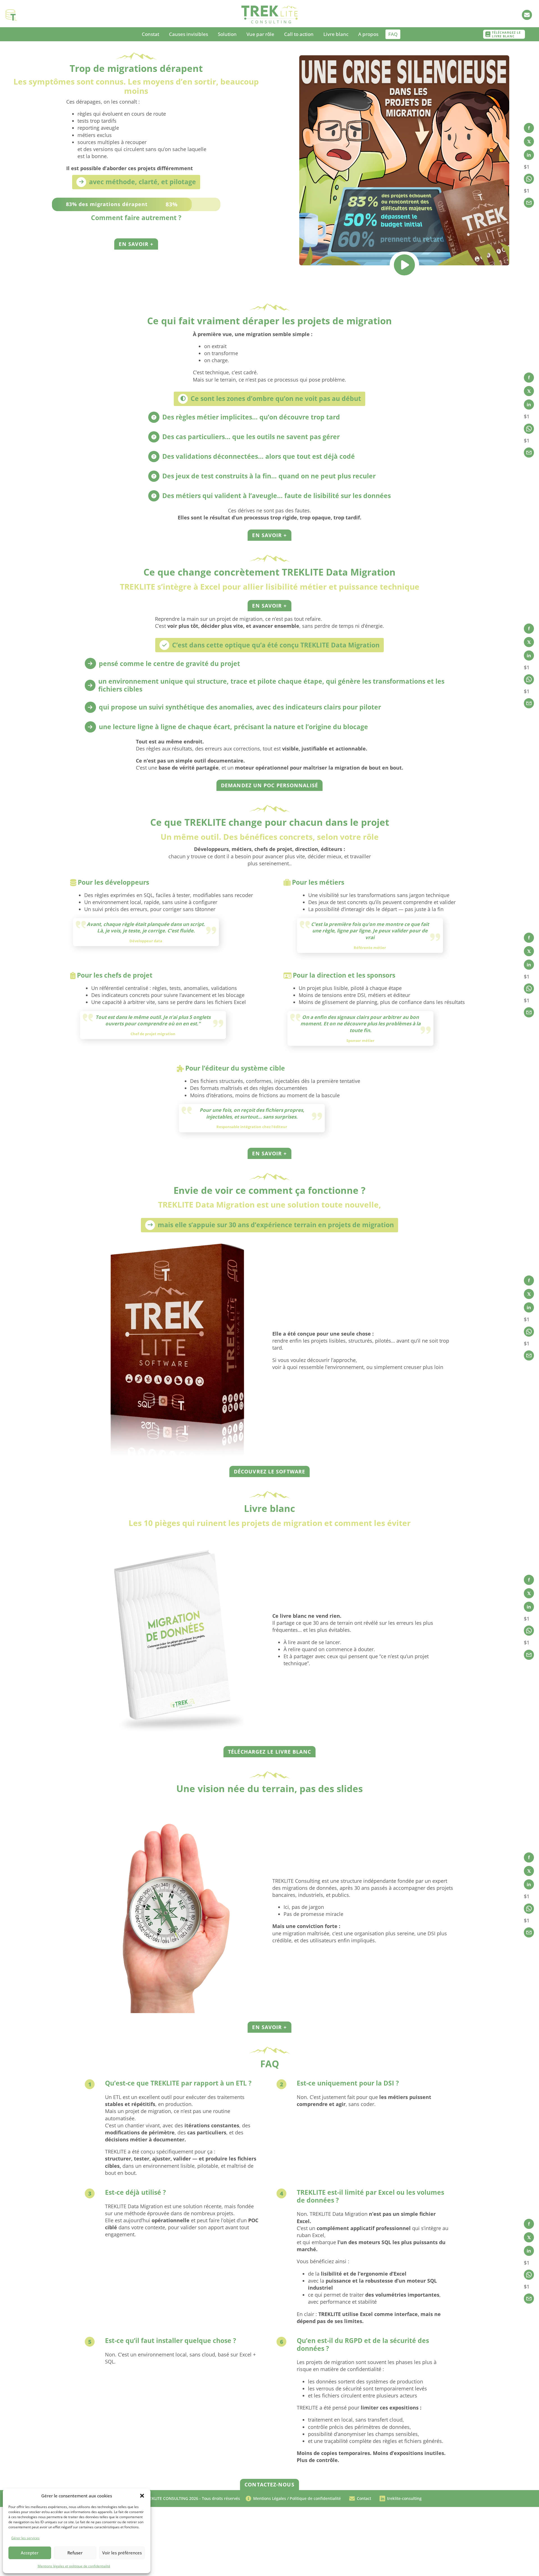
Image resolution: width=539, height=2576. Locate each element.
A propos (368, 34)
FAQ (393, 34)
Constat (150, 34)
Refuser (75, 2553)
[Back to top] (269, 2566)
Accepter (30, 2553)
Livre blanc (336, 34)
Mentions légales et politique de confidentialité (74, 2566)
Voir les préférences (122, 2553)
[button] (142, 2496)
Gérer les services (25, 2538)
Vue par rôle (260, 34)
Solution (227, 34)
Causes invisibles (189, 34)
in (529, 155)
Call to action (299, 34)
